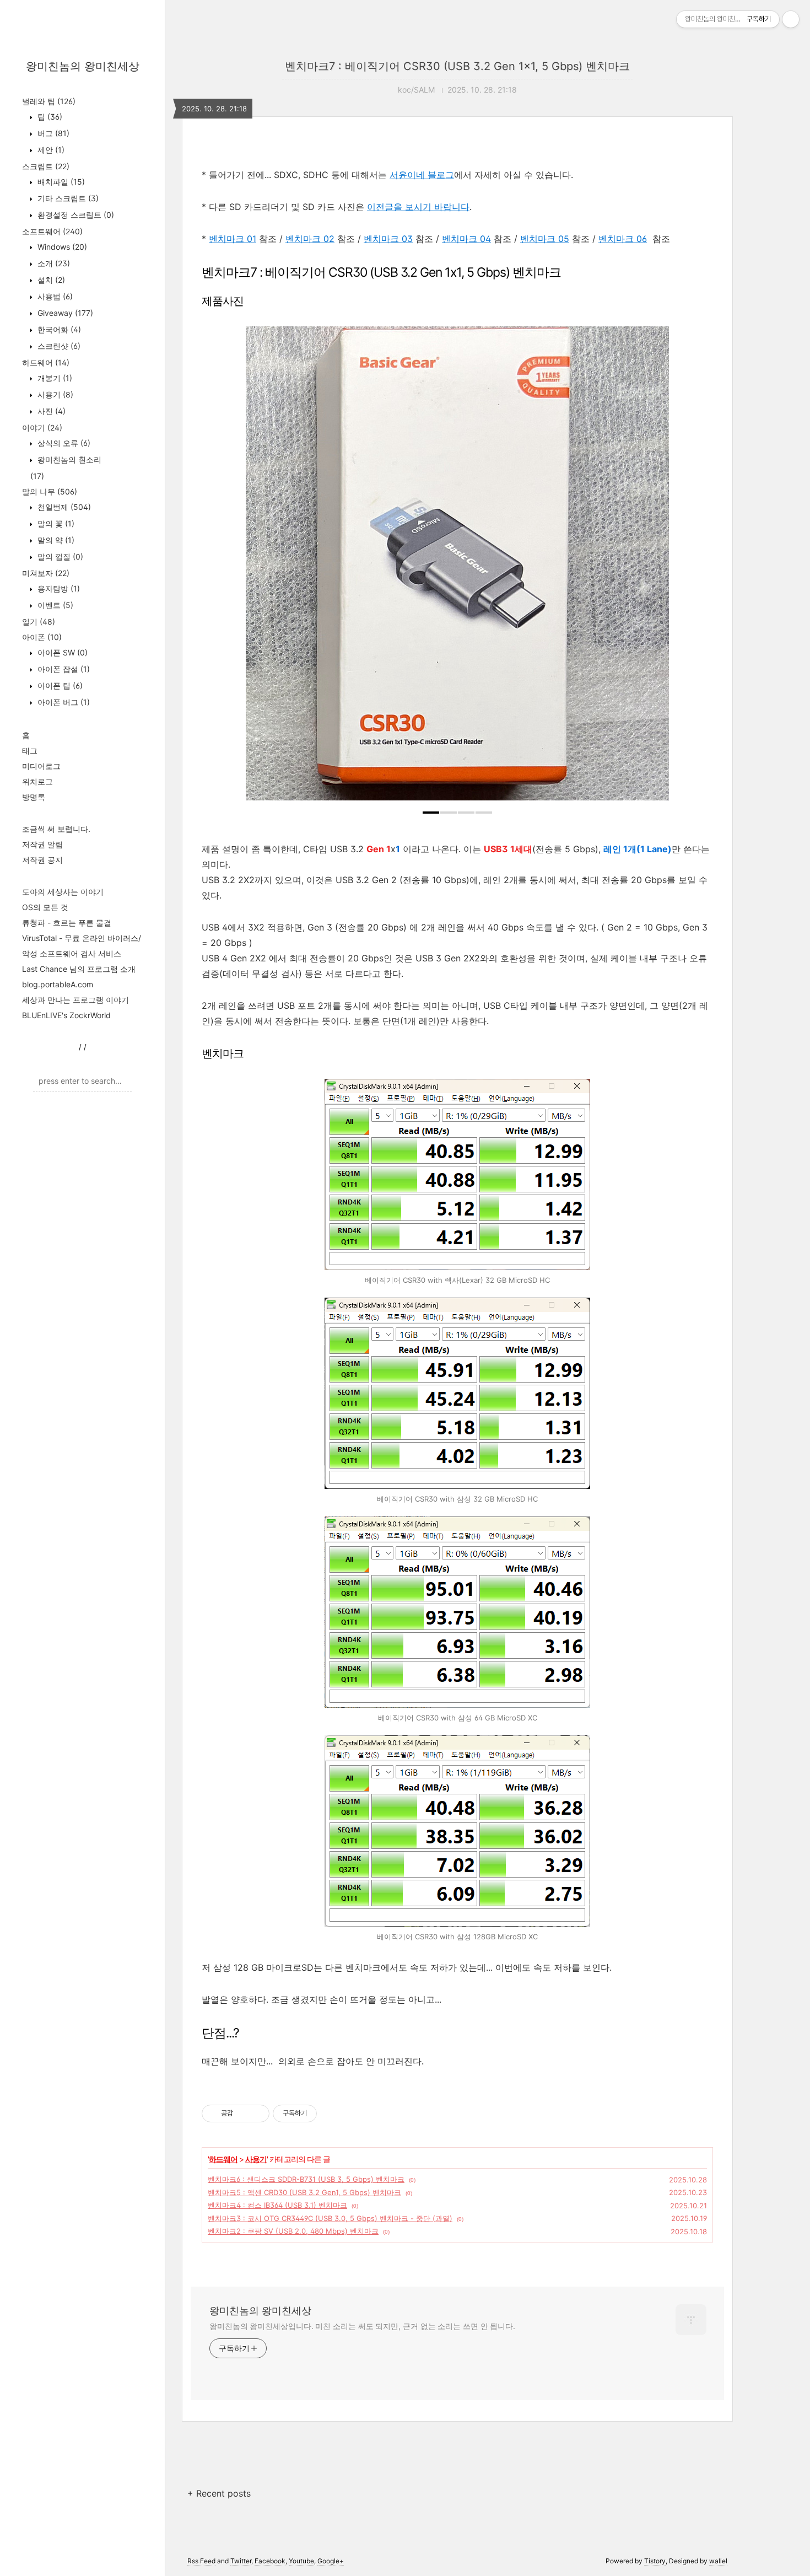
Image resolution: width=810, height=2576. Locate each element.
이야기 (42, 427)
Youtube (301, 2561)
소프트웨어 (52, 231)
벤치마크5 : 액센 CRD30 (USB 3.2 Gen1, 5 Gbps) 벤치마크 (304, 2192)
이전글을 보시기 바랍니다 (418, 207)
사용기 (54, 394)
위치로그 (37, 781)
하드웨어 (46, 362)
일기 (39, 622)
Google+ (331, 2561)
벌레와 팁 (49, 101)
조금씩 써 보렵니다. (56, 829)
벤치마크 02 (310, 239)
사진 (50, 411)
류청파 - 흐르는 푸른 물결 (67, 923)
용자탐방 (58, 588)
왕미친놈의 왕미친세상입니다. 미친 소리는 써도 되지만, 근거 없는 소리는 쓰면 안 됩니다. (362, 2326)
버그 (52, 133)
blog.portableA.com (58, 984)
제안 (50, 150)
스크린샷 (58, 346)
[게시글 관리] (257, 2113)
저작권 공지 (42, 860)
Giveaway (64, 313)
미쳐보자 (46, 573)
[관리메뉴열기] (791, 19)
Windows (61, 247)
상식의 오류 (63, 443)
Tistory (655, 2561)
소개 (53, 263)
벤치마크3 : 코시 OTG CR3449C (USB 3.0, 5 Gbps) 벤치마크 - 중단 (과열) (330, 2218)
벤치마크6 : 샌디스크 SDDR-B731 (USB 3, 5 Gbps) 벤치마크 (306, 2179)
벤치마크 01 (233, 239)
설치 (50, 280)
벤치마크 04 (466, 239)
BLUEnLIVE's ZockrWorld (66, 1015)
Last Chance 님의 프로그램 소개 (79, 969)
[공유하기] (243, 2113)
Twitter (241, 2561)
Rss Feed (201, 2561)
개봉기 (54, 378)
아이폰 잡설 (63, 669)
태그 (30, 751)
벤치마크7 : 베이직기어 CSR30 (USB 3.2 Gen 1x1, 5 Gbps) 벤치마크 (457, 66)
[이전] (262, 569)
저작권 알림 (42, 844)
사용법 (54, 296)
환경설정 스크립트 (75, 215)
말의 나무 (50, 491)
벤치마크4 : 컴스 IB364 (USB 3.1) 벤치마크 (277, 2205)
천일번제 (63, 507)
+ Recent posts (219, 2493)
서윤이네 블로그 (422, 175)
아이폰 (42, 637)
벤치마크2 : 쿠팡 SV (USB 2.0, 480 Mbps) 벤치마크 (293, 2231)
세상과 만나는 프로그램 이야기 (75, 1000)
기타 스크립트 (67, 198)
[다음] (652, 569)
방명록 (34, 797)
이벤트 (54, 605)
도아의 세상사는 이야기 (63, 892)
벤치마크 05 (545, 239)
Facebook (270, 2561)
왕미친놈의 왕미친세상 (83, 66)
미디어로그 (41, 766)
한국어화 (58, 329)
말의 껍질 (59, 556)
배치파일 (60, 182)
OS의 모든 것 (45, 907)
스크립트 (46, 166)
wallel (718, 2561)
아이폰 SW (61, 652)
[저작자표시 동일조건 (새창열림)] (327, 2113)
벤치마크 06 (623, 239)
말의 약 (55, 540)
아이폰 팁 (59, 685)
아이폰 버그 (63, 702)
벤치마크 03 (388, 239)
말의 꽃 (55, 523)
